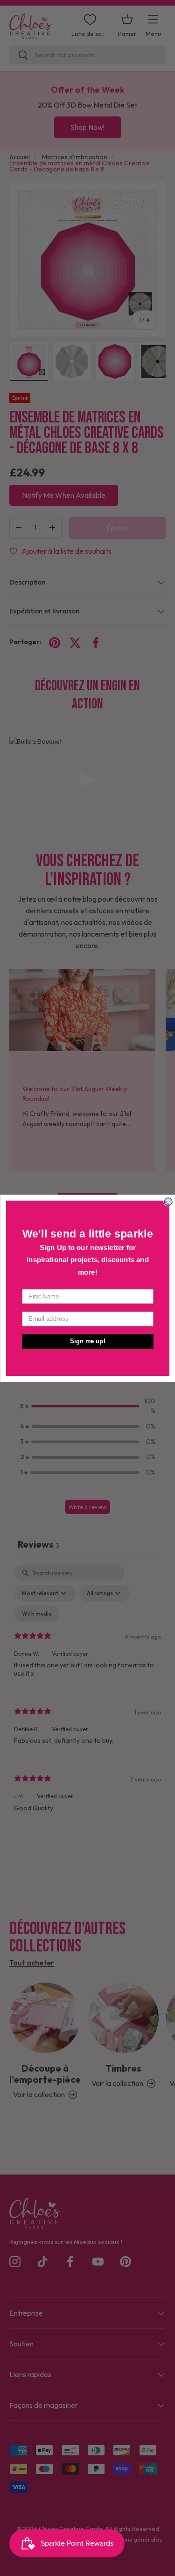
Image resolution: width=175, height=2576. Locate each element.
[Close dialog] (168, 1201)
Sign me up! (88, 1341)
